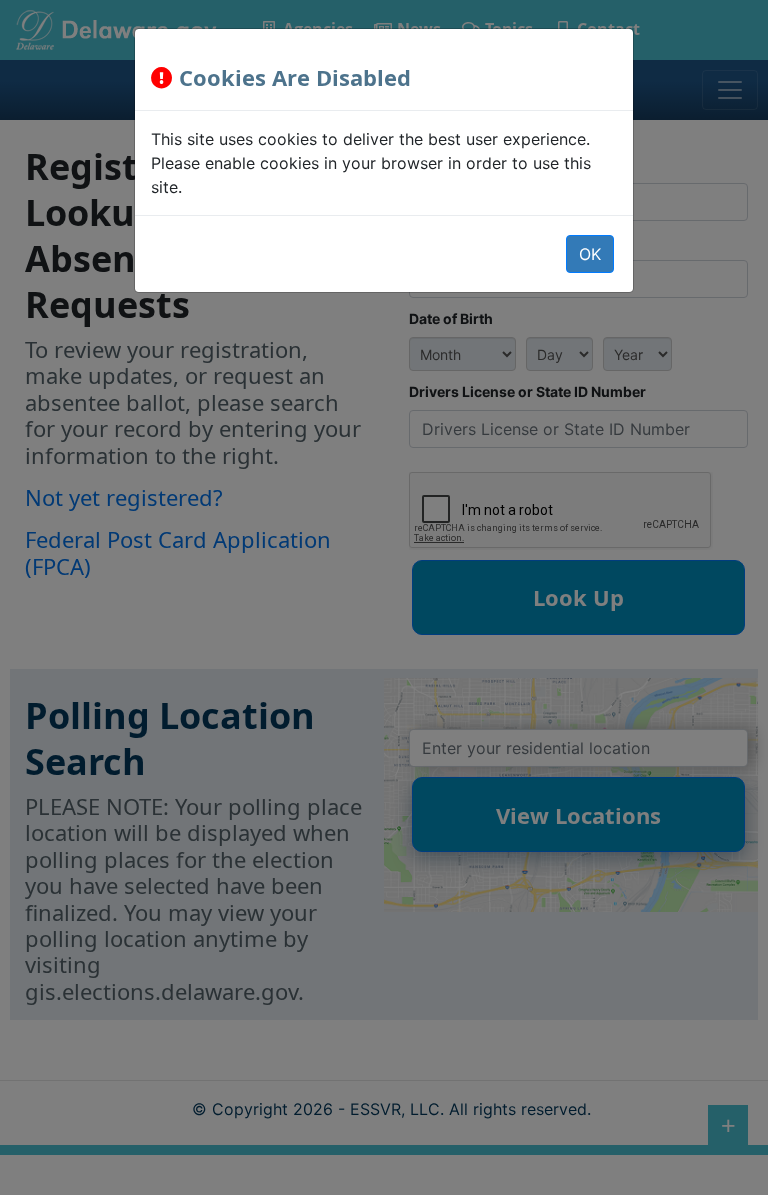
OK (590, 254)
